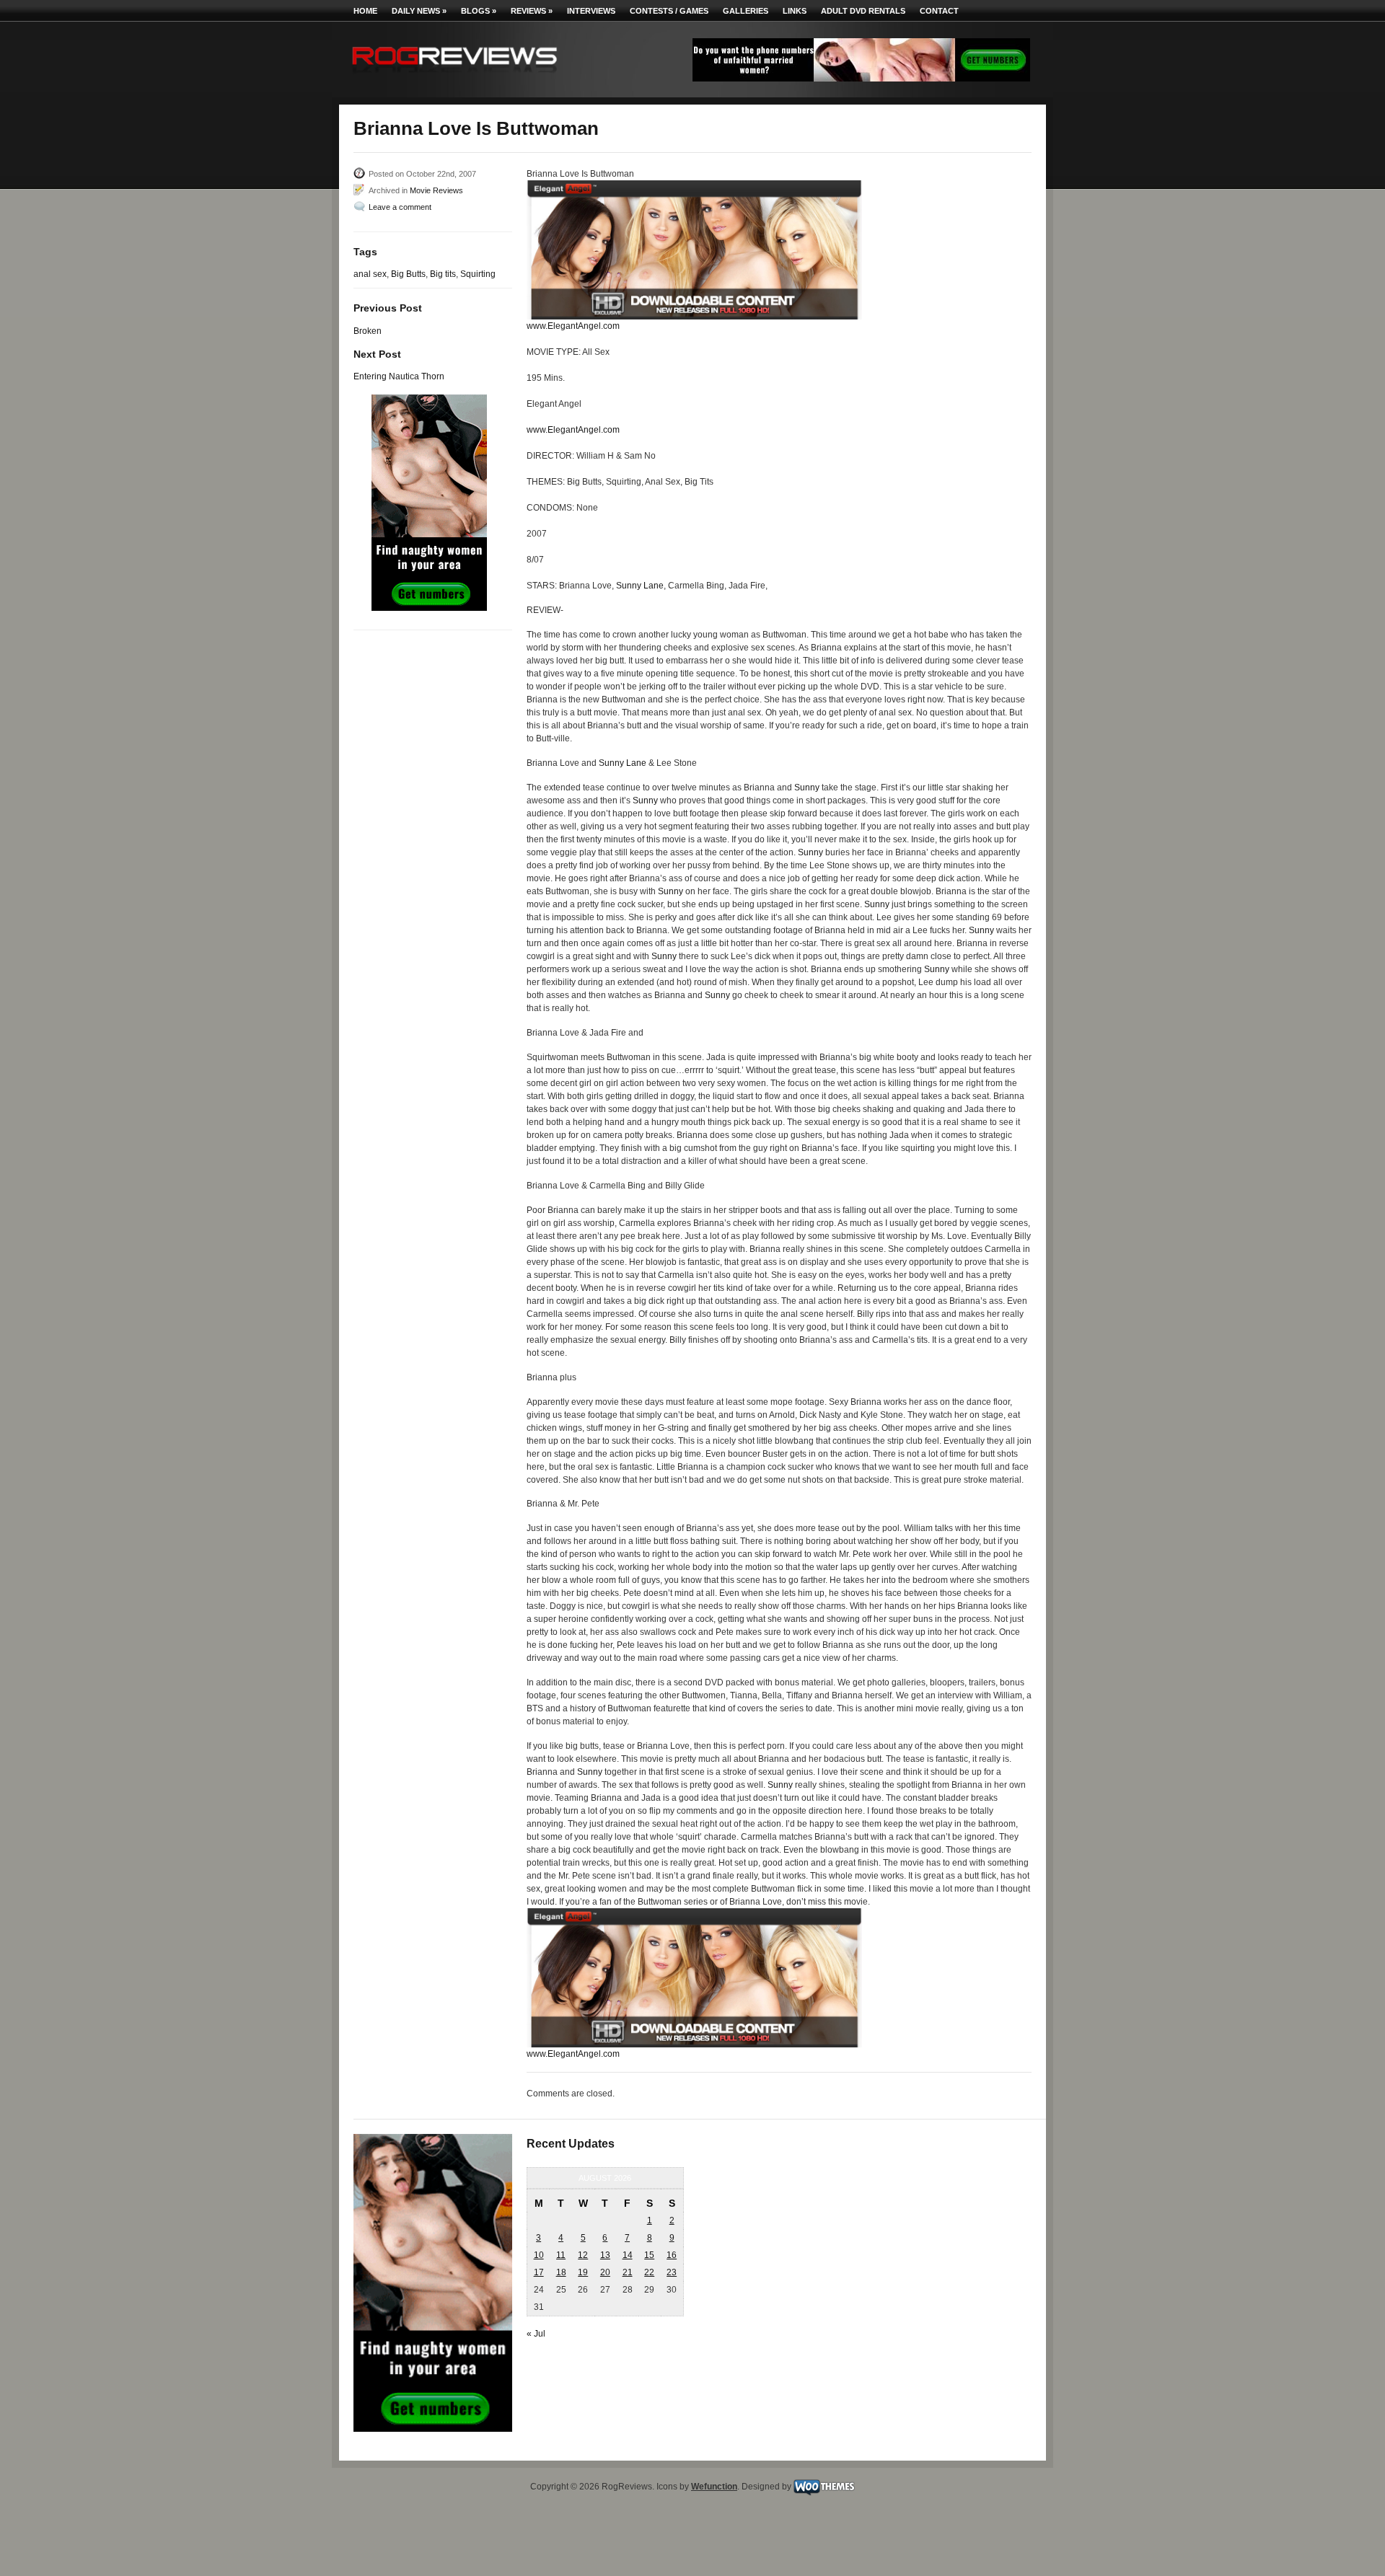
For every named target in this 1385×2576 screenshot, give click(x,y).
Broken (368, 331)
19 (583, 2272)
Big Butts (408, 274)
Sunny (807, 788)
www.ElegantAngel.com (573, 326)
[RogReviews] (454, 76)
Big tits (443, 274)
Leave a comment (400, 207)
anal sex (370, 274)
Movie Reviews (436, 190)
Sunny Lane (640, 586)
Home (365, 11)
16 (672, 2255)
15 (649, 2255)
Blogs (479, 11)
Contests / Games (669, 11)
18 (561, 2272)
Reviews (532, 11)
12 (583, 2255)
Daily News (419, 11)
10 (539, 2255)
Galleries (746, 11)
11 (561, 2255)
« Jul (536, 2334)
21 (628, 2272)
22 (649, 2272)
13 (605, 2255)
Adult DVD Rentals (863, 11)
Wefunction (714, 2487)
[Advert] (861, 79)
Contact (939, 11)
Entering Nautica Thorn (399, 376)
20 (605, 2272)
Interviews (591, 11)
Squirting (478, 274)
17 (539, 2272)
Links (795, 11)
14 (628, 2255)
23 (672, 2272)
